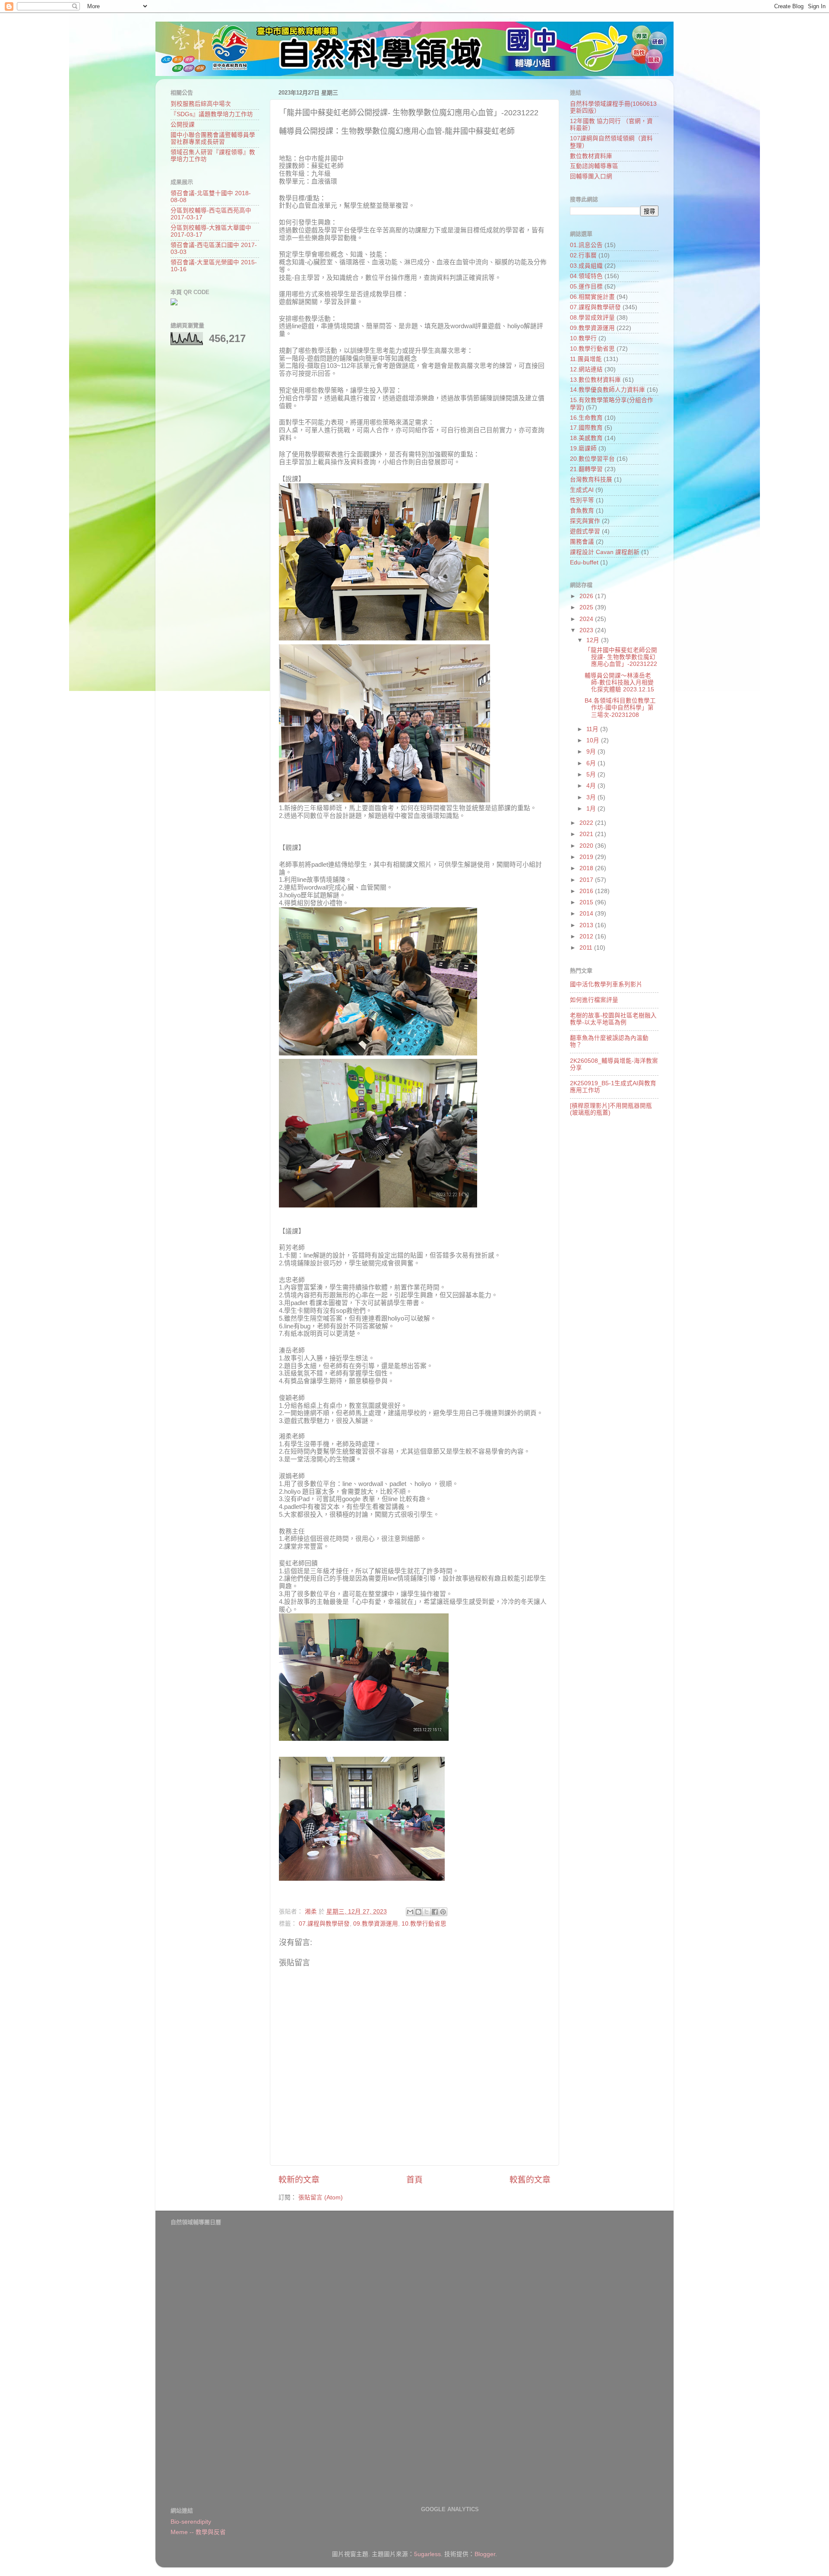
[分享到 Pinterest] (443, 1912)
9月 (592, 752)
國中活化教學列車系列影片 (606, 984)
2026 (587, 596)
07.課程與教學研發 (324, 1924)
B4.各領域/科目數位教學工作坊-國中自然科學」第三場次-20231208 (620, 708)
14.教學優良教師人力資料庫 (608, 390)
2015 (587, 902)
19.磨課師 (583, 448)
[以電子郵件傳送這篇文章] (410, 1912)
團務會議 (582, 542)
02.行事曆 (583, 255)
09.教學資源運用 (376, 1924)
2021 (587, 834)
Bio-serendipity (191, 2522)
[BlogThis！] (418, 1912)
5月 (592, 775)
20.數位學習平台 (592, 459)
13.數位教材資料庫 (595, 380)
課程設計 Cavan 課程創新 (605, 552)
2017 (587, 880)
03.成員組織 (586, 266)
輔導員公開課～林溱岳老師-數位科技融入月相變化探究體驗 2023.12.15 (619, 683)
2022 (587, 823)
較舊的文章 (530, 2180)
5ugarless (427, 2554)
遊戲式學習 (585, 531)
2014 (587, 914)
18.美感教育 (586, 438)
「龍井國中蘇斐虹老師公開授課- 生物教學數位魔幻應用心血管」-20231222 (621, 657)
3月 (592, 797)
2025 (587, 607)
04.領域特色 (586, 276)
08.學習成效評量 (592, 318)
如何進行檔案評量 (594, 1000)
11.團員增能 (586, 359)
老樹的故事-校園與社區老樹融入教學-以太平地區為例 (613, 1019)
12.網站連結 (586, 369)
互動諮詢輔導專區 (594, 166)
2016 (587, 891)
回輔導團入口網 (591, 176)
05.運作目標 (586, 287)
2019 (587, 857)
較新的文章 (299, 2180)
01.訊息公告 (586, 245)
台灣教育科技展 (591, 480)
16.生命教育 (586, 418)
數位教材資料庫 (591, 156)
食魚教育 (582, 511)
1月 (592, 809)
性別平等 (582, 500)
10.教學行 (583, 338)
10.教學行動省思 (424, 1924)
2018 (587, 868)
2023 (587, 630)
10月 (594, 740)
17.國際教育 (586, 428)
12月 (594, 640)
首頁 (414, 2180)
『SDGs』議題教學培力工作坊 (212, 114)
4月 (592, 786)
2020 (587, 846)
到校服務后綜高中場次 (201, 104)
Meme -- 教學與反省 (198, 2532)
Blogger (485, 2554)
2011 (587, 948)
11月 (593, 729)
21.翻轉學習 (586, 469)
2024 (587, 619)
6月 (592, 763)
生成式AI (582, 490)
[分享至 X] (427, 1912)
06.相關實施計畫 (592, 297)
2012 (587, 936)
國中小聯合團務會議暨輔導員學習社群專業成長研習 (213, 138)
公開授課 (183, 125)
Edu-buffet (584, 562)
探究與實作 (585, 521)
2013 (587, 925)
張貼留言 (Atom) (321, 2197)
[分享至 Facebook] (435, 1912)
